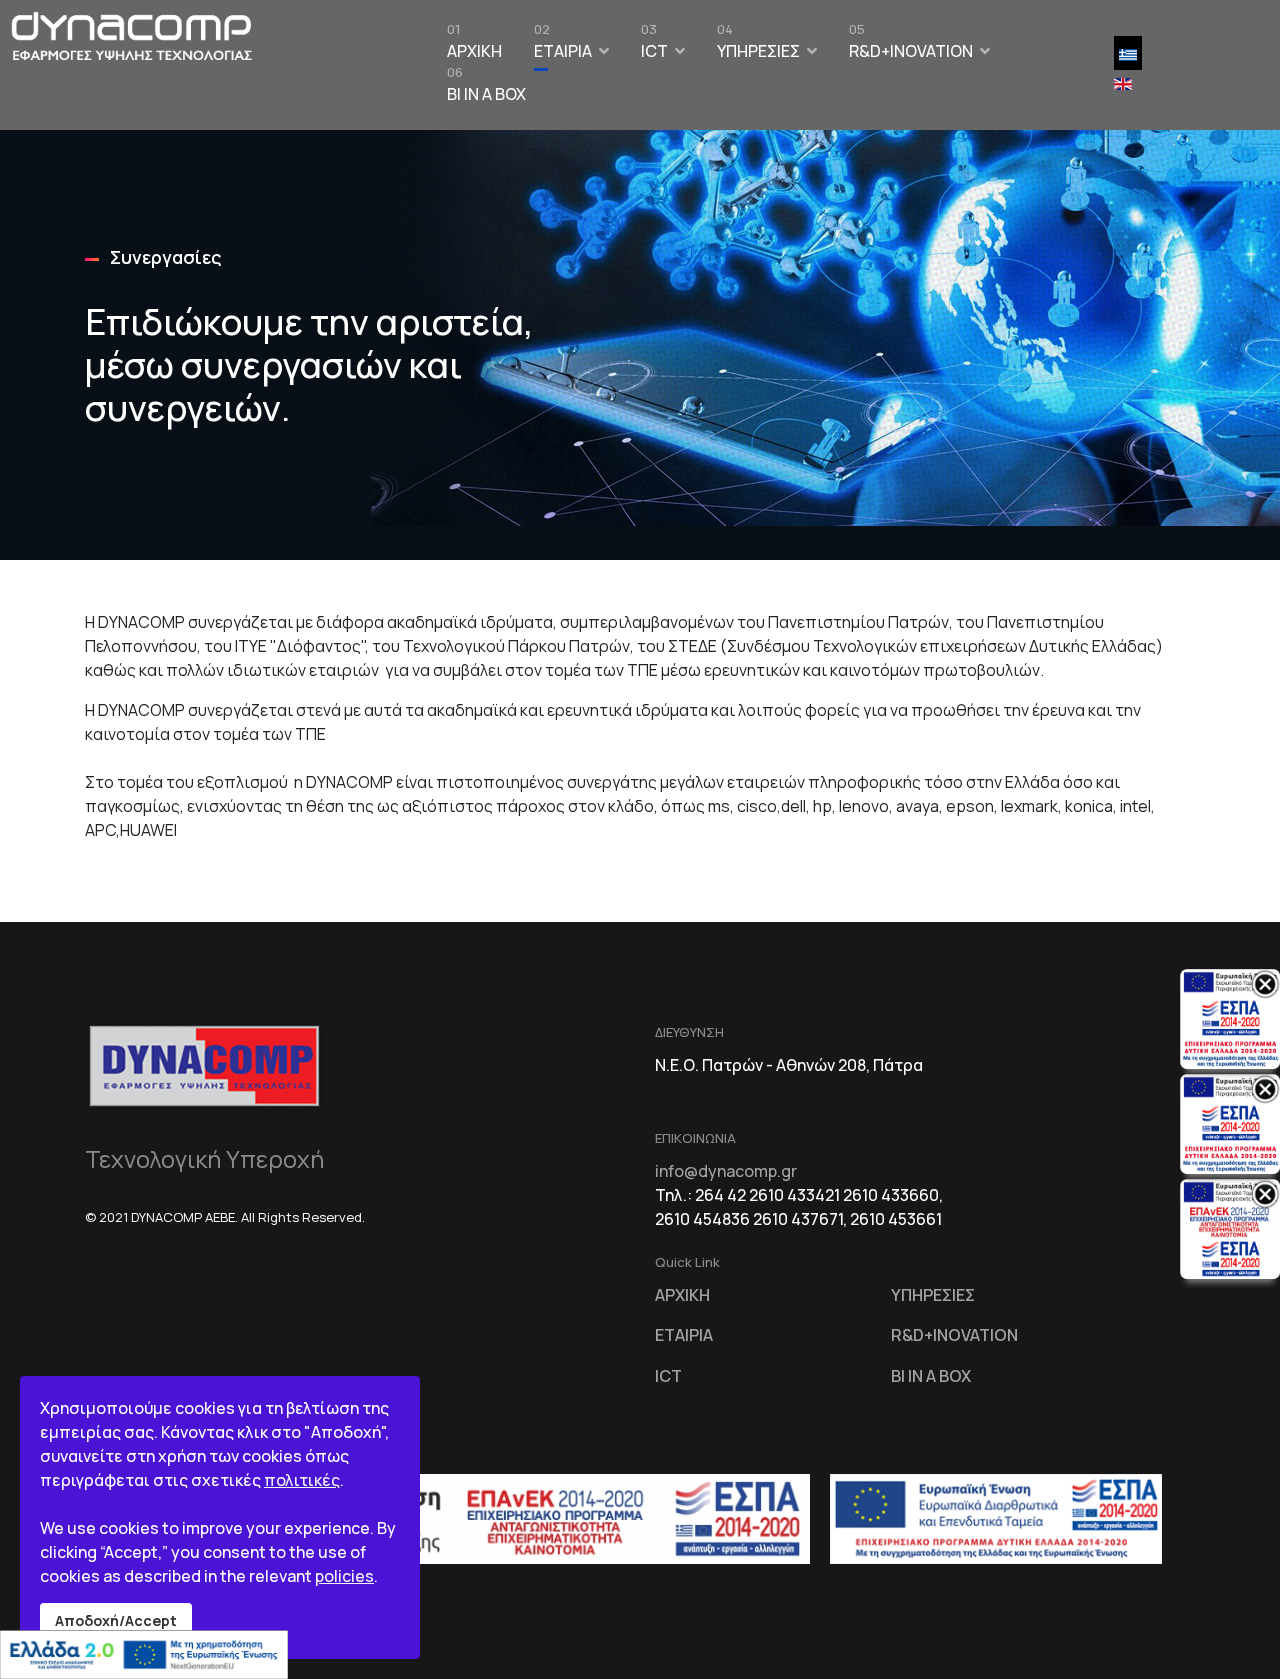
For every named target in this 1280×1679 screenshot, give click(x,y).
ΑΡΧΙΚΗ (474, 46)
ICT (654, 46)
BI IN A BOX (486, 89)
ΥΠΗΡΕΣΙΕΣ (758, 46)
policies (344, 1576)
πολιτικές (302, 1480)
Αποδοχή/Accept (116, 1620)
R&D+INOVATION (911, 46)
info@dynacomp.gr (726, 1171)
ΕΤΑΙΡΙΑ (563, 46)
